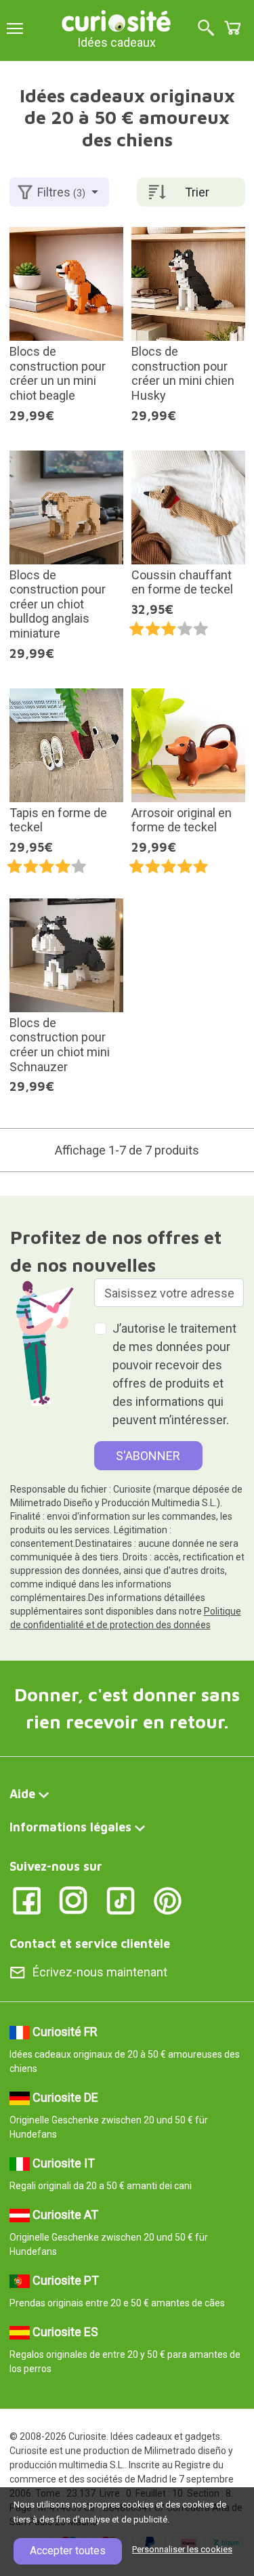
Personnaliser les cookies (182, 2549)
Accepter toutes (68, 2551)
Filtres (61, 192)
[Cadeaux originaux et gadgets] (117, 20)
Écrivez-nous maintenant (100, 1972)
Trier (197, 192)
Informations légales (70, 1827)
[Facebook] (27, 1899)
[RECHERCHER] (206, 29)
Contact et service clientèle (90, 1944)
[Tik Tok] (121, 1899)
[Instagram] (73, 1899)
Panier (232, 28)
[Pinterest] (168, 1899)
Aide (22, 1794)
